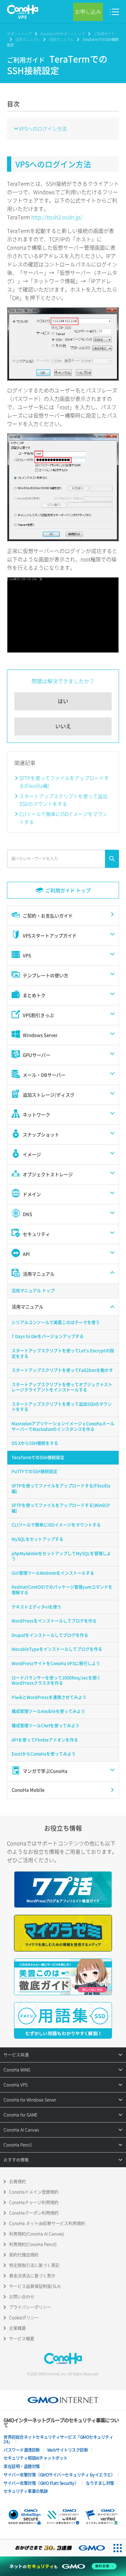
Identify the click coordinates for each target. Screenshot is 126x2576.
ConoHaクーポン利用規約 (34, 2213)
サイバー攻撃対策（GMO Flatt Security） (41, 2483)
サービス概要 (22, 2339)
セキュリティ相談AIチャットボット (36, 2458)
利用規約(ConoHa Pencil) (33, 2244)
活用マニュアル (28, 39)
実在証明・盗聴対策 (22, 2466)
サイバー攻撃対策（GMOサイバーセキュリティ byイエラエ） (59, 2475)
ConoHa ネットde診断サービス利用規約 (47, 2223)
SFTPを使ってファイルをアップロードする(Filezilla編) (64, 782)
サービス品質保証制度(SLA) (35, 2286)
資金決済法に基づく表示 (32, 2276)
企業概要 (17, 2328)
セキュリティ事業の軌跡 (26, 2491)
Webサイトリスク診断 (68, 2450)
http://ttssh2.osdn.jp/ (57, 217)
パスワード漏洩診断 (22, 2450)
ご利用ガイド (104, 34)
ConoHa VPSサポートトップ (63, 34)
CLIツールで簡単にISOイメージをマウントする (63, 818)
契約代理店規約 (24, 2255)
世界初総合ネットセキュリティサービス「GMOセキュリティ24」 (58, 2439)
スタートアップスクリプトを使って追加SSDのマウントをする (63, 800)
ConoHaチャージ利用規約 (34, 2202)
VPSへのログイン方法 (43, 128)
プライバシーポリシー (30, 2307)
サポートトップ (19, 34)
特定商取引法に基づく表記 (34, 2265)
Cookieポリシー (24, 2318)
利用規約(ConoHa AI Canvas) (37, 2234)
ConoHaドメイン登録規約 (34, 2192)
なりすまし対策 (100, 2483)
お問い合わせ (22, 2297)
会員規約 (17, 2182)
